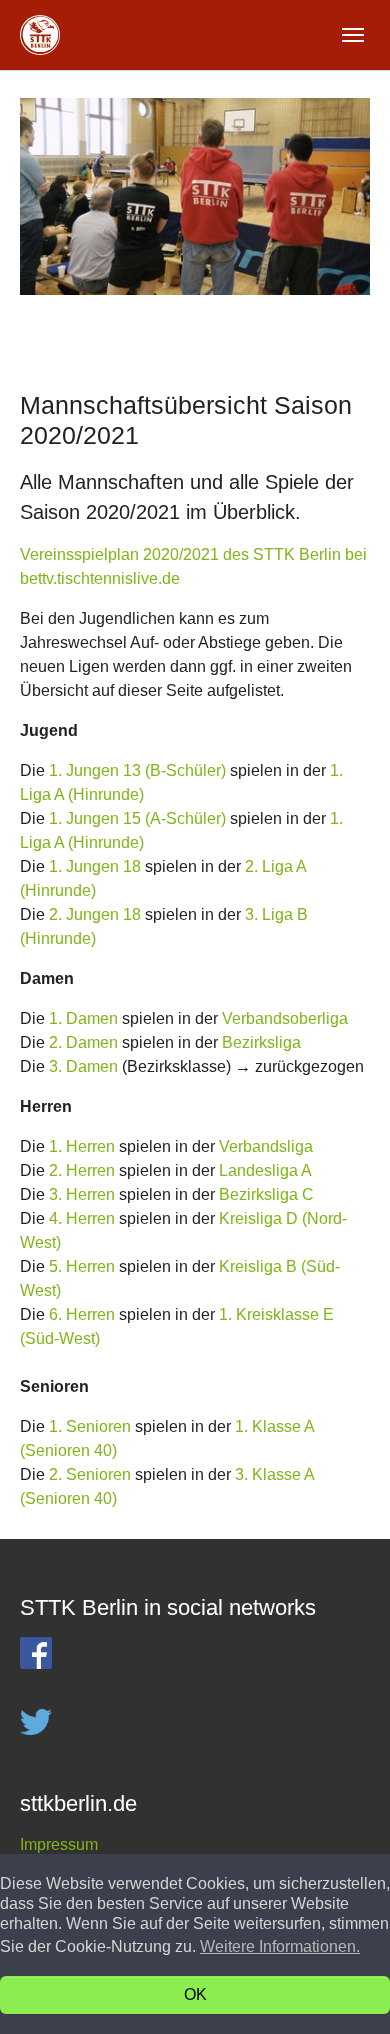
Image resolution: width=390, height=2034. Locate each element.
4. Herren (82, 1218)
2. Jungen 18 (95, 914)
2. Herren (82, 1170)
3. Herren (82, 1194)
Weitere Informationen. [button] (280, 1946)
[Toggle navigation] (353, 35)
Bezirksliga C (266, 1194)
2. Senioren (90, 1474)
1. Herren (82, 1146)
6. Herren (82, 1314)
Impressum (59, 1844)
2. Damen (83, 1042)
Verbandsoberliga (285, 1018)
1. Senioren (90, 1426)
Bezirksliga (261, 1042)
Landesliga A (265, 1170)
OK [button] (195, 1994)
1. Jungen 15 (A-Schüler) (137, 818)
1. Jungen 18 (95, 866)
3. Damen (83, 1066)
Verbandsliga (266, 1146)
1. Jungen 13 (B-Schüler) (137, 770)
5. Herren (82, 1266)
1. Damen (83, 1018)
